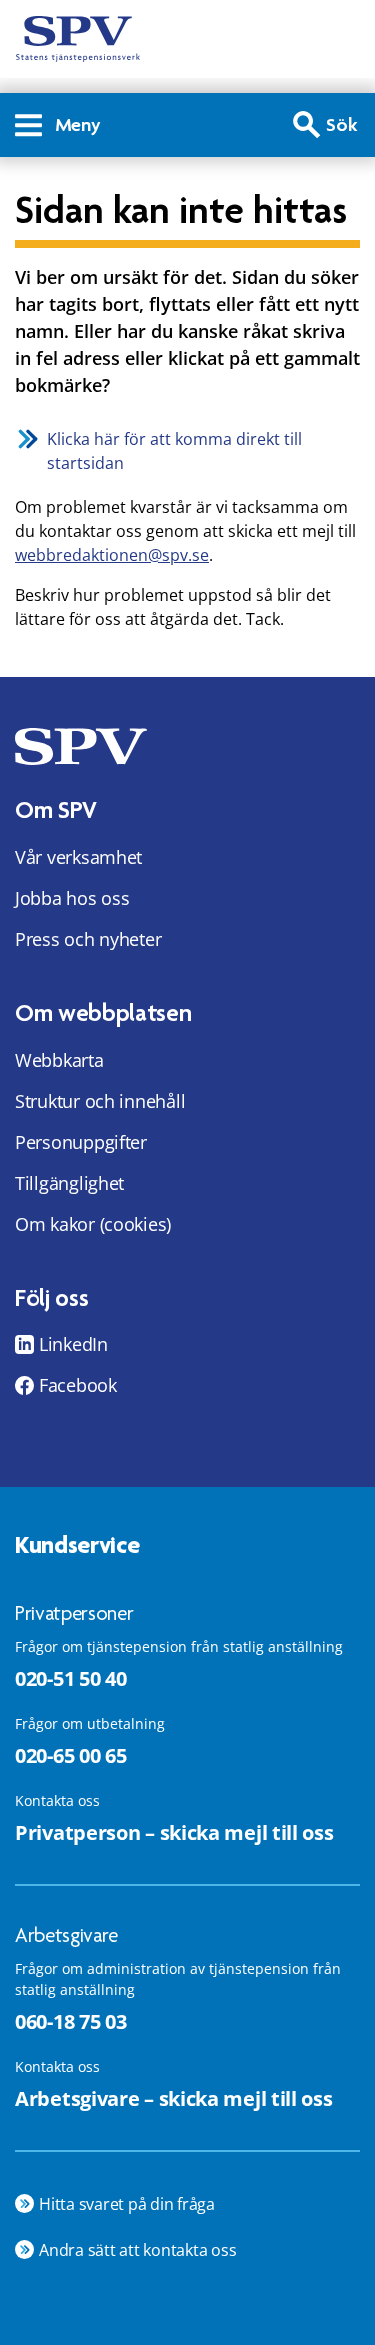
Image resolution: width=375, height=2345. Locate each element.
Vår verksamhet (78, 857)
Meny (78, 124)
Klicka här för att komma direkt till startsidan (174, 451)
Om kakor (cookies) (93, 1224)
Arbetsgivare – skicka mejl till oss (174, 2098)
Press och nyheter (88, 939)
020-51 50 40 (70, 1678)
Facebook (78, 1385)
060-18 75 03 (70, 2021)
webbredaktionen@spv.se (112, 555)
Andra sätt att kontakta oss (138, 2250)
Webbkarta (59, 1060)
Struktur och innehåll (100, 1101)
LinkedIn (73, 1344)
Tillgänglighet (69, 1183)
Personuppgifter (81, 1142)
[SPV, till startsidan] (78, 39)
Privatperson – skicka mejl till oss (174, 1832)
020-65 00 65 (70, 1755)
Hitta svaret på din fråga (127, 2204)
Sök (342, 124)
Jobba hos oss (72, 898)
